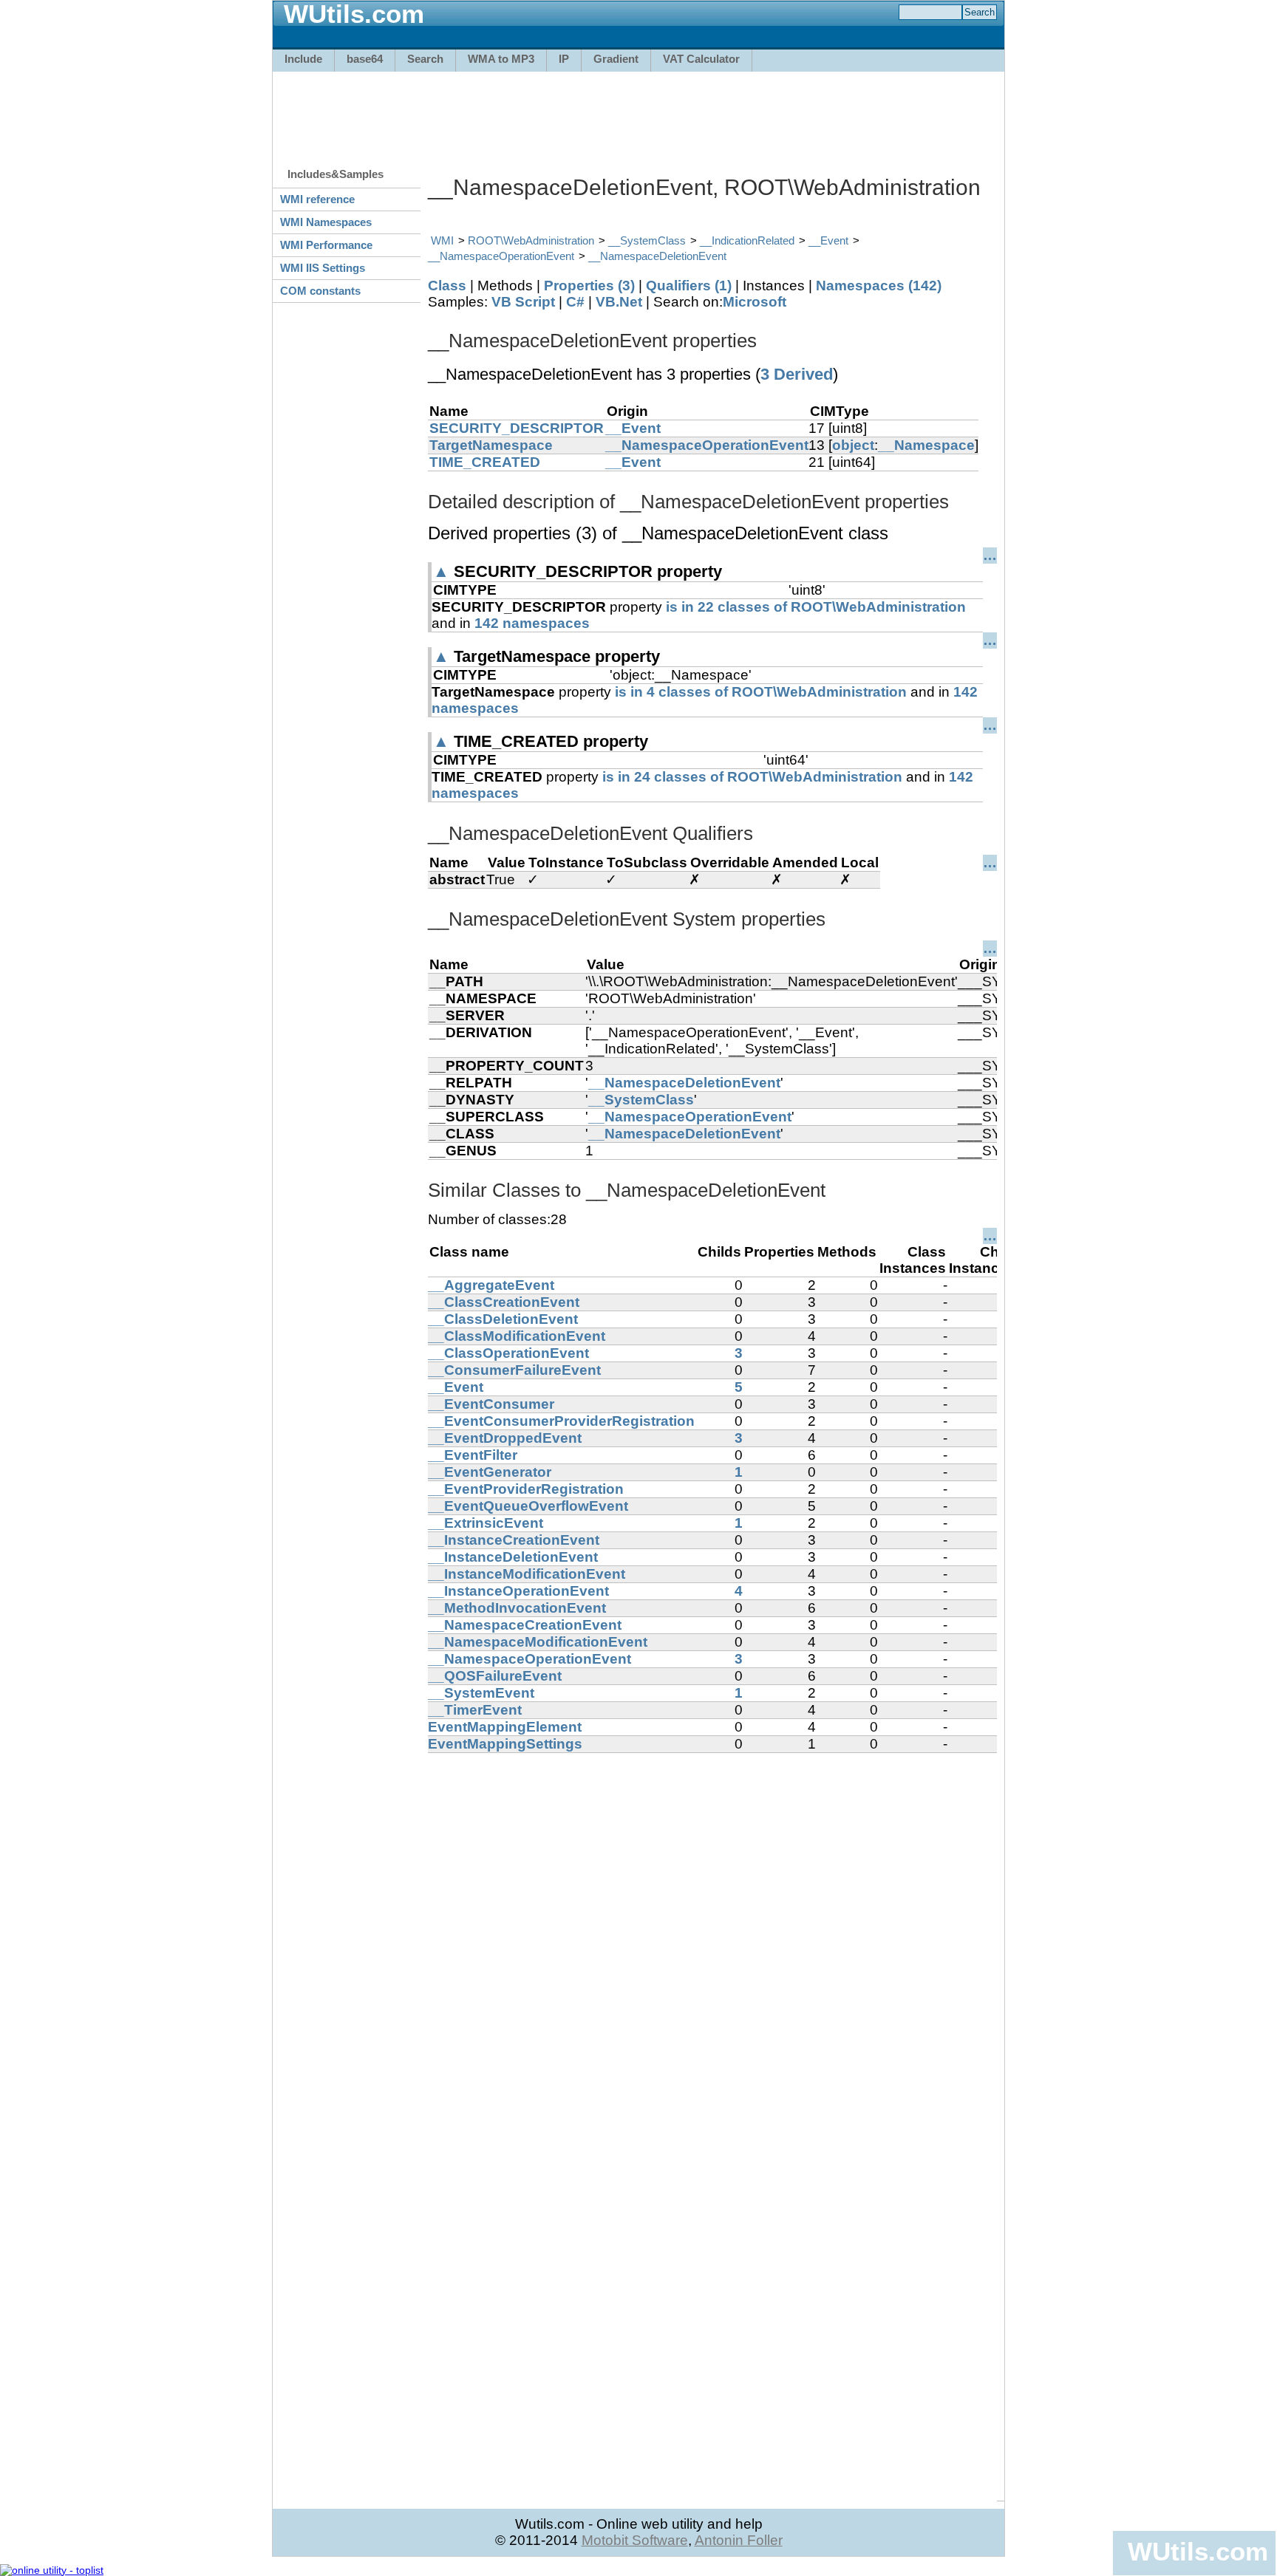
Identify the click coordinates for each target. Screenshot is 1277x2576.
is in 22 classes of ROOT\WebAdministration (816, 607)
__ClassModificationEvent (517, 1336)
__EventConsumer (491, 1404)
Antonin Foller (739, 2540)
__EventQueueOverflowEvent (528, 1506)
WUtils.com (1198, 2551)
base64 (365, 59)
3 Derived (797, 374)
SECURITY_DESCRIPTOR (517, 428)
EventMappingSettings (505, 1744)
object (853, 445)
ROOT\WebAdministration (531, 240)
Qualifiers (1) (689, 286)
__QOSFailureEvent (495, 1676)
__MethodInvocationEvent (517, 1608)
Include (303, 59)
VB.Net (619, 302)
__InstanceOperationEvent (518, 1591)
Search (425, 59)
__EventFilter (473, 1455)
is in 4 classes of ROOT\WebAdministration (761, 692)
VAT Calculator (701, 59)
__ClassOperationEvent (508, 1353)
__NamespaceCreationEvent (525, 1625)
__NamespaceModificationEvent (538, 1642)
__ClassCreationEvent (504, 1302)
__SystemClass (647, 240)
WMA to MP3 (501, 59)
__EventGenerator (490, 1472)
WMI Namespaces (326, 222)
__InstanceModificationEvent (527, 1574)
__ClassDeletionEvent (503, 1319)
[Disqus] (712, 1938)
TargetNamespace (491, 445)
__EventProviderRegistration (526, 1489)
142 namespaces (532, 623)
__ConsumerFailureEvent (514, 1370)
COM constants (320, 291)
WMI (442, 240)
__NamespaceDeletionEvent (657, 256)
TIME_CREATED (485, 462)
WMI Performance (326, 245)
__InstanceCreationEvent (514, 1540)
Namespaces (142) (879, 286)
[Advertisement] (638, 112)
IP (564, 59)
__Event (828, 240)
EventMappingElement (505, 1727)
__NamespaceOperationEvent (501, 256)
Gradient (616, 59)
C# (575, 302)
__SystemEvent (481, 1693)
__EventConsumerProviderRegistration (561, 1421)
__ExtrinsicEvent (486, 1523)
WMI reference (317, 199)
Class (447, 286)
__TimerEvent (475, 1710)
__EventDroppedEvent (505, 1438)
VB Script (523, 302)
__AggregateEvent (491, 1285)
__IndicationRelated (747, 240)
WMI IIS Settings (323, 268)
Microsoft (755, 302)
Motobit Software (635, 2540)
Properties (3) (589, 286)
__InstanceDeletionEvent (513, 1557)
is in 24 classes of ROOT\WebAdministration (752, 777)
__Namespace (926, 445)
